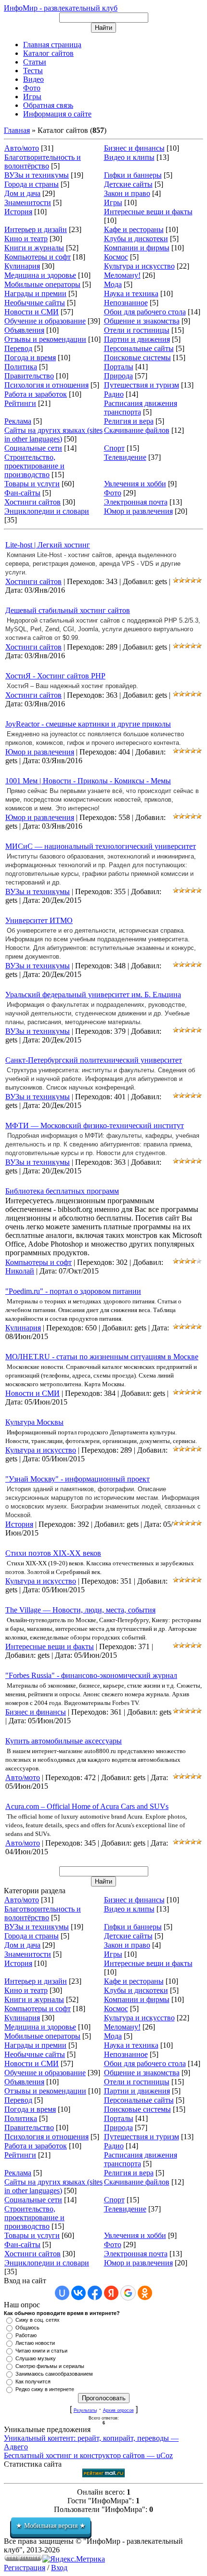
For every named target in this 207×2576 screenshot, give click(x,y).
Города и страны (32, 184)
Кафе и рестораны (134, 229)
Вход (59, 2568)
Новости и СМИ (32, 312)
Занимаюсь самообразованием (54, 2374)
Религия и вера (129, 421)
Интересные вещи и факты (148, 212)
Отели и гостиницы (137, 330)
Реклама (18, 421)
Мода (113, 284)
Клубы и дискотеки (136, 239)
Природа (118, 376)
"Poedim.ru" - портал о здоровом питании (73, 1291)
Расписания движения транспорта (141, 408)
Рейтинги (20, 403)
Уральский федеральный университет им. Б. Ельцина (93, 995)
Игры (113, 202)
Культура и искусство (139, 266)
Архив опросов (118, 2410)
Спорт (114, 448)
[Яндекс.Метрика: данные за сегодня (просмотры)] (74, 2559)
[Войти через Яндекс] (111, 2293)
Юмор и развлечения (138, 511)
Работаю (26, 2335)
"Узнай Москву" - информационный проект (78, 1479)
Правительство (29, 376)
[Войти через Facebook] (95, 2293)
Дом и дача (22, 193)
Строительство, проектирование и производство (34, 466)
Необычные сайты (35, 303)
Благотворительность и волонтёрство (43, 162)
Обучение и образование (45, 321)
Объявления (24, 330)
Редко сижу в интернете (45, 2389)
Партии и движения (137, 339)
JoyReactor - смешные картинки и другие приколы (88, 724)
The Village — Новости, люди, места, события (80, 1610)
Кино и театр (26, 239)
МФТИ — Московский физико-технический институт (95, 1125)
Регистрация (25, 2568)
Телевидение (125, 457)
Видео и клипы (129, 157)
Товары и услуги (32, 484)
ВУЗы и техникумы (37, 175)
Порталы (119, 367)
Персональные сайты (139, 348)
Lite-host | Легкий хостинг (48, 545)
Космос (116, 257)
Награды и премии (35, 293)
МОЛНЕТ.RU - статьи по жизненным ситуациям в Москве (102, 1357)
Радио (114, 394)
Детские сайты (128, 184)
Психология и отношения (46, 385)
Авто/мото (22, 148)
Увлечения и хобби (135, 484)
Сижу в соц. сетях (38, 2320)
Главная (17, 130)
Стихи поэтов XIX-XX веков (53, 1553)
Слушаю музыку (36, 2358)
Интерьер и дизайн (36, 229)
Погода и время (30, 358)
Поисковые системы (137, 358)
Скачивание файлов (137, 430)
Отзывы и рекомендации (45, 339)
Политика (21, 367)
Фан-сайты (22, 493)
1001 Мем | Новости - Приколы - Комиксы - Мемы (88, 781)
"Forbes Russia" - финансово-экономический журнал (91, 1675)
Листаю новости (35, 2343)
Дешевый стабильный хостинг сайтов (68, 610)
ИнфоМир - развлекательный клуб (61, 8)
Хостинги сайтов (32, 502)
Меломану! (122, 275)
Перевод (18, 348)
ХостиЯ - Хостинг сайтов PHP (55, 676)
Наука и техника (131, 293)
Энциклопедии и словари (47, 511)
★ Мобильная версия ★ (51, 2526)
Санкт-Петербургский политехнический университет (94, 1060)
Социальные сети (33, 448)
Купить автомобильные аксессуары (64, 1741)
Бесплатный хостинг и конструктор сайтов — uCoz (88, 2455)
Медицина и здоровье (40, 275)
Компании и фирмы (137, 248)
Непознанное (126, 303)
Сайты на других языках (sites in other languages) (53, 435)
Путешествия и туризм (142, 385)
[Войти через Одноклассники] (145, 2293)
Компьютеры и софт (38, 257)
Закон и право (127, 193)
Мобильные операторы (42, 284)
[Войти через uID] (62, 2293)
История (18, 212)
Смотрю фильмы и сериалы (50, 2366)
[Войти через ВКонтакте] (78, 2293)
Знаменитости (28, 202)
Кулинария (22, 266)
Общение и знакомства (142, 321)
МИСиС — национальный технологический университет (101, 846)
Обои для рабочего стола (145, 312)
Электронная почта (136, 502)
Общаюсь (27, 2328)
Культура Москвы (34, 1422)
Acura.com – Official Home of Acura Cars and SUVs (87, 1806)
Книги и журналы (34, 248)
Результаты (85, 2410)
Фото (113, 493)
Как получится (33, 2381)
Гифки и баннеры (133, 175)
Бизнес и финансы (134, 148)
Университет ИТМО (39, 920)
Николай (20, 1271)
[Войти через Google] (128, 2293)
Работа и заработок (36, 394)
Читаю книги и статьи (41, 2351)
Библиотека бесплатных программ (62, 1191)
